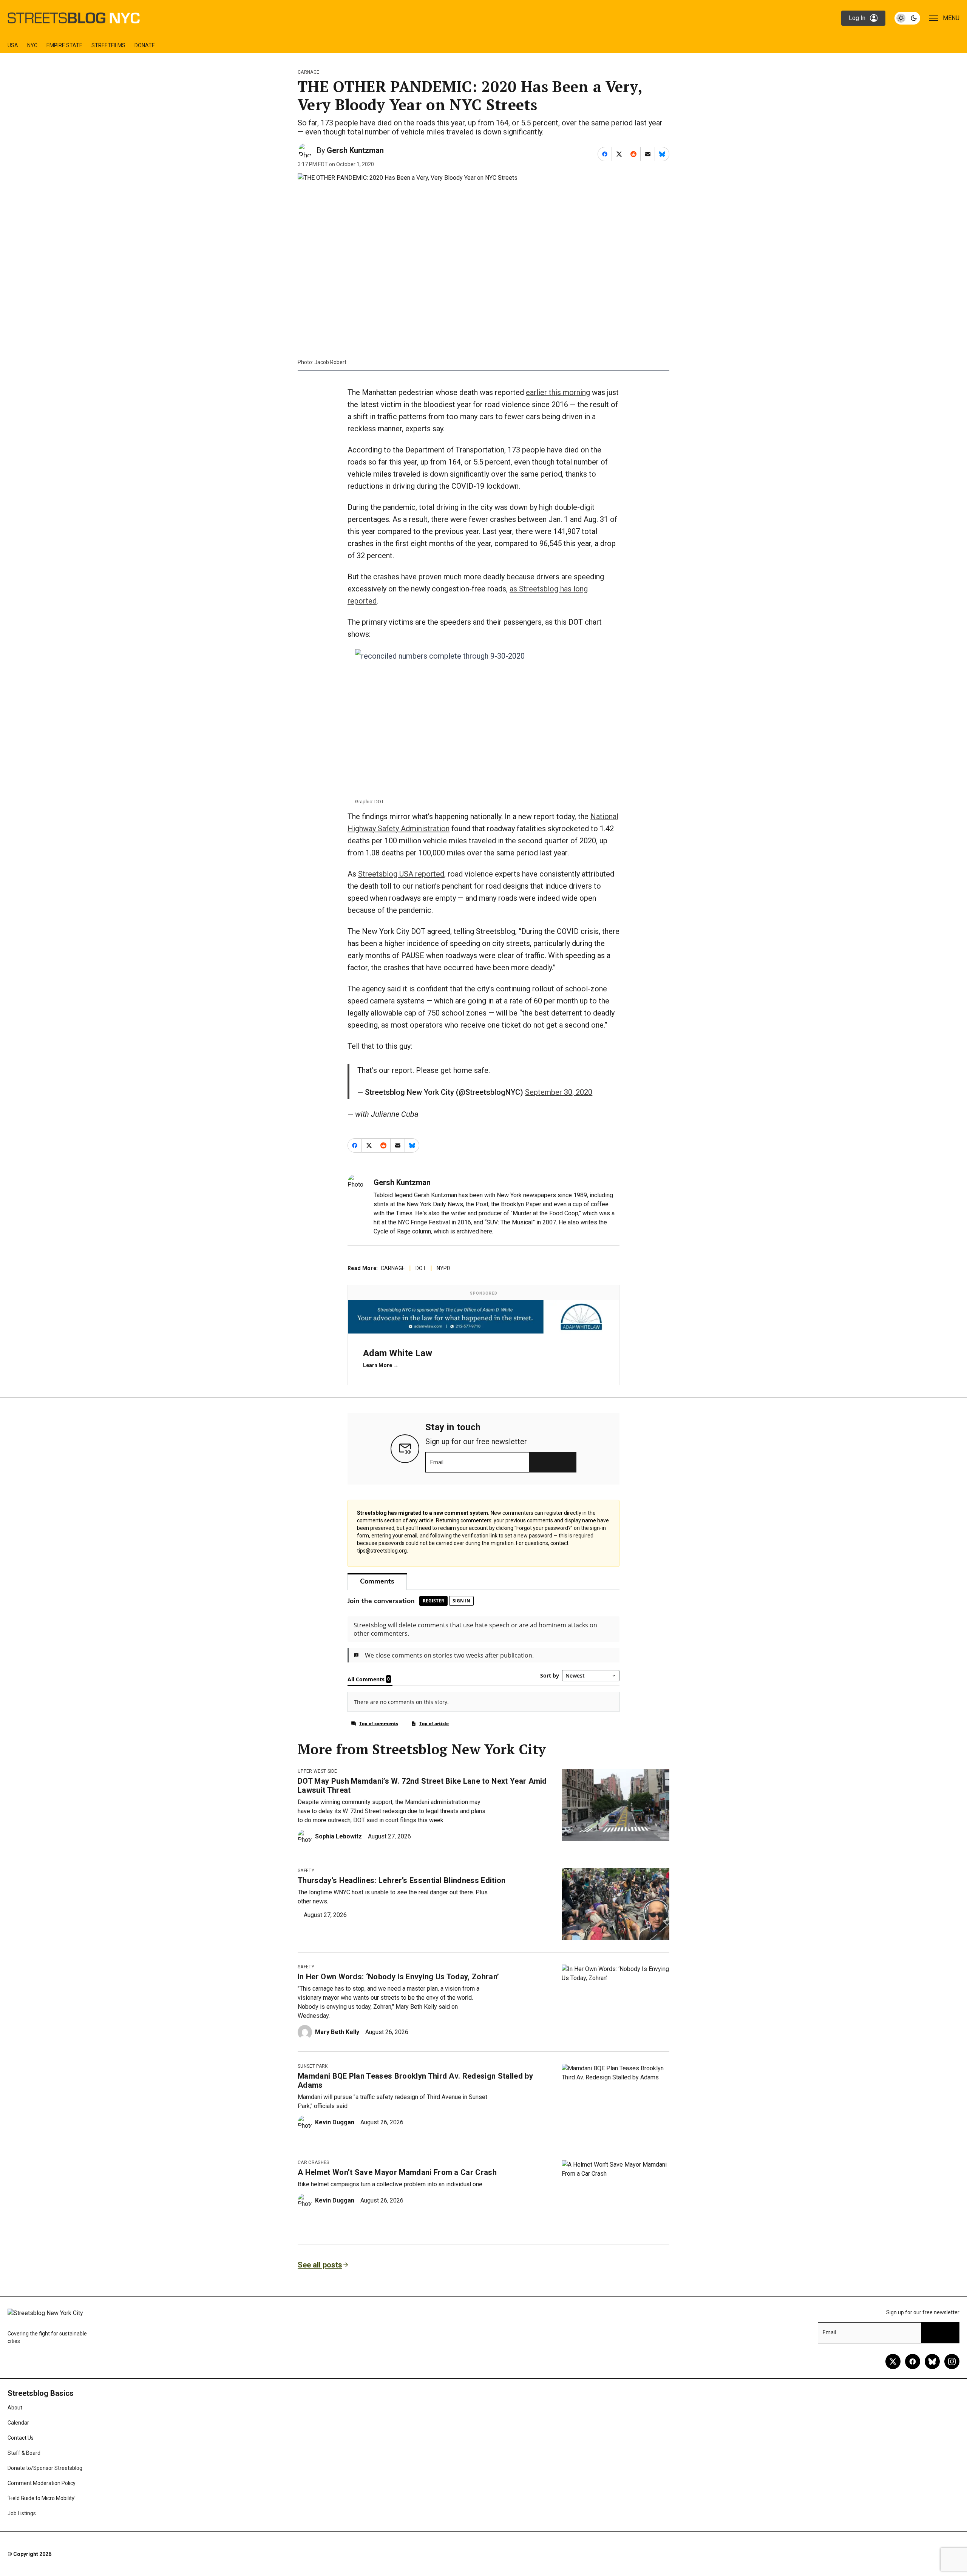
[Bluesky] (932, 2361)
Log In (857, 18)
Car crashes (314, 2162)
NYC (32, 45)
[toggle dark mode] (907, 18)
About (15, 2408)
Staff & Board (24, 2453)
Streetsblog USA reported (401, 874)
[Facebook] (913, 2361)
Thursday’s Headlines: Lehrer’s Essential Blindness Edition (402, 1880)
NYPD (443, 1268)
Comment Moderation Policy (42, 2483)
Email (437, 1462)
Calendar (18, 2423)
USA (13, 45)
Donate (145, 45)
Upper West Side (317, 1771)
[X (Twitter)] (893, 2361)
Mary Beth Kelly (337, 2032)
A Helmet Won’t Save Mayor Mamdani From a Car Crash (397, 2172)
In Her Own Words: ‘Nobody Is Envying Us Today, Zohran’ (398, 1977)
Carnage (308, 72)
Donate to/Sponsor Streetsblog (45, 2468)
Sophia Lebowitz (338, 1836)
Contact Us (21, 2438)
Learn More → (381, 1365)
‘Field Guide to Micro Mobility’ (42, 2498)
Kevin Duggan (335, 2122)
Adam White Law (398, 1353)
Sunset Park (313, 2066)
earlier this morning (558, 392)
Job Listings (22, 2513)
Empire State (64, 45)
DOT (421, 1268)
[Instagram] (952, 2361)
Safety (306, 1871)
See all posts (320, 2265)
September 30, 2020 (559, 1092)
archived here (474, 1231)
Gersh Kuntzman (355, 150)
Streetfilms (108, 45)
